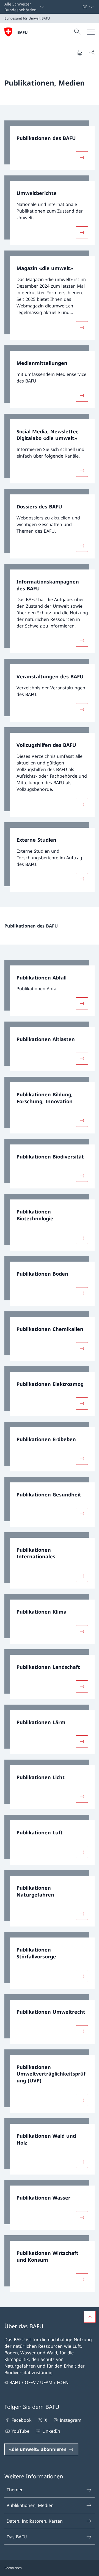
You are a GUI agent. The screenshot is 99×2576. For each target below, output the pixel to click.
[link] (50, 145)
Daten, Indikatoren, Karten (35, 2521)
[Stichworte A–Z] (80, 7)
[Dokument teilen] (92, 53)
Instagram (71, 2420)
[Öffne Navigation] (91, 32)
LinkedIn (51, 2431)
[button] (90, 2317)
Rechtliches (13, 2568)
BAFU (23, 32)
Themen (15, 2490)
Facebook (22, 2420)
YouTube (20, 2431)
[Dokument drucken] (80, 53)
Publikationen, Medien (30, 2505)
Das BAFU (17, 2537)
